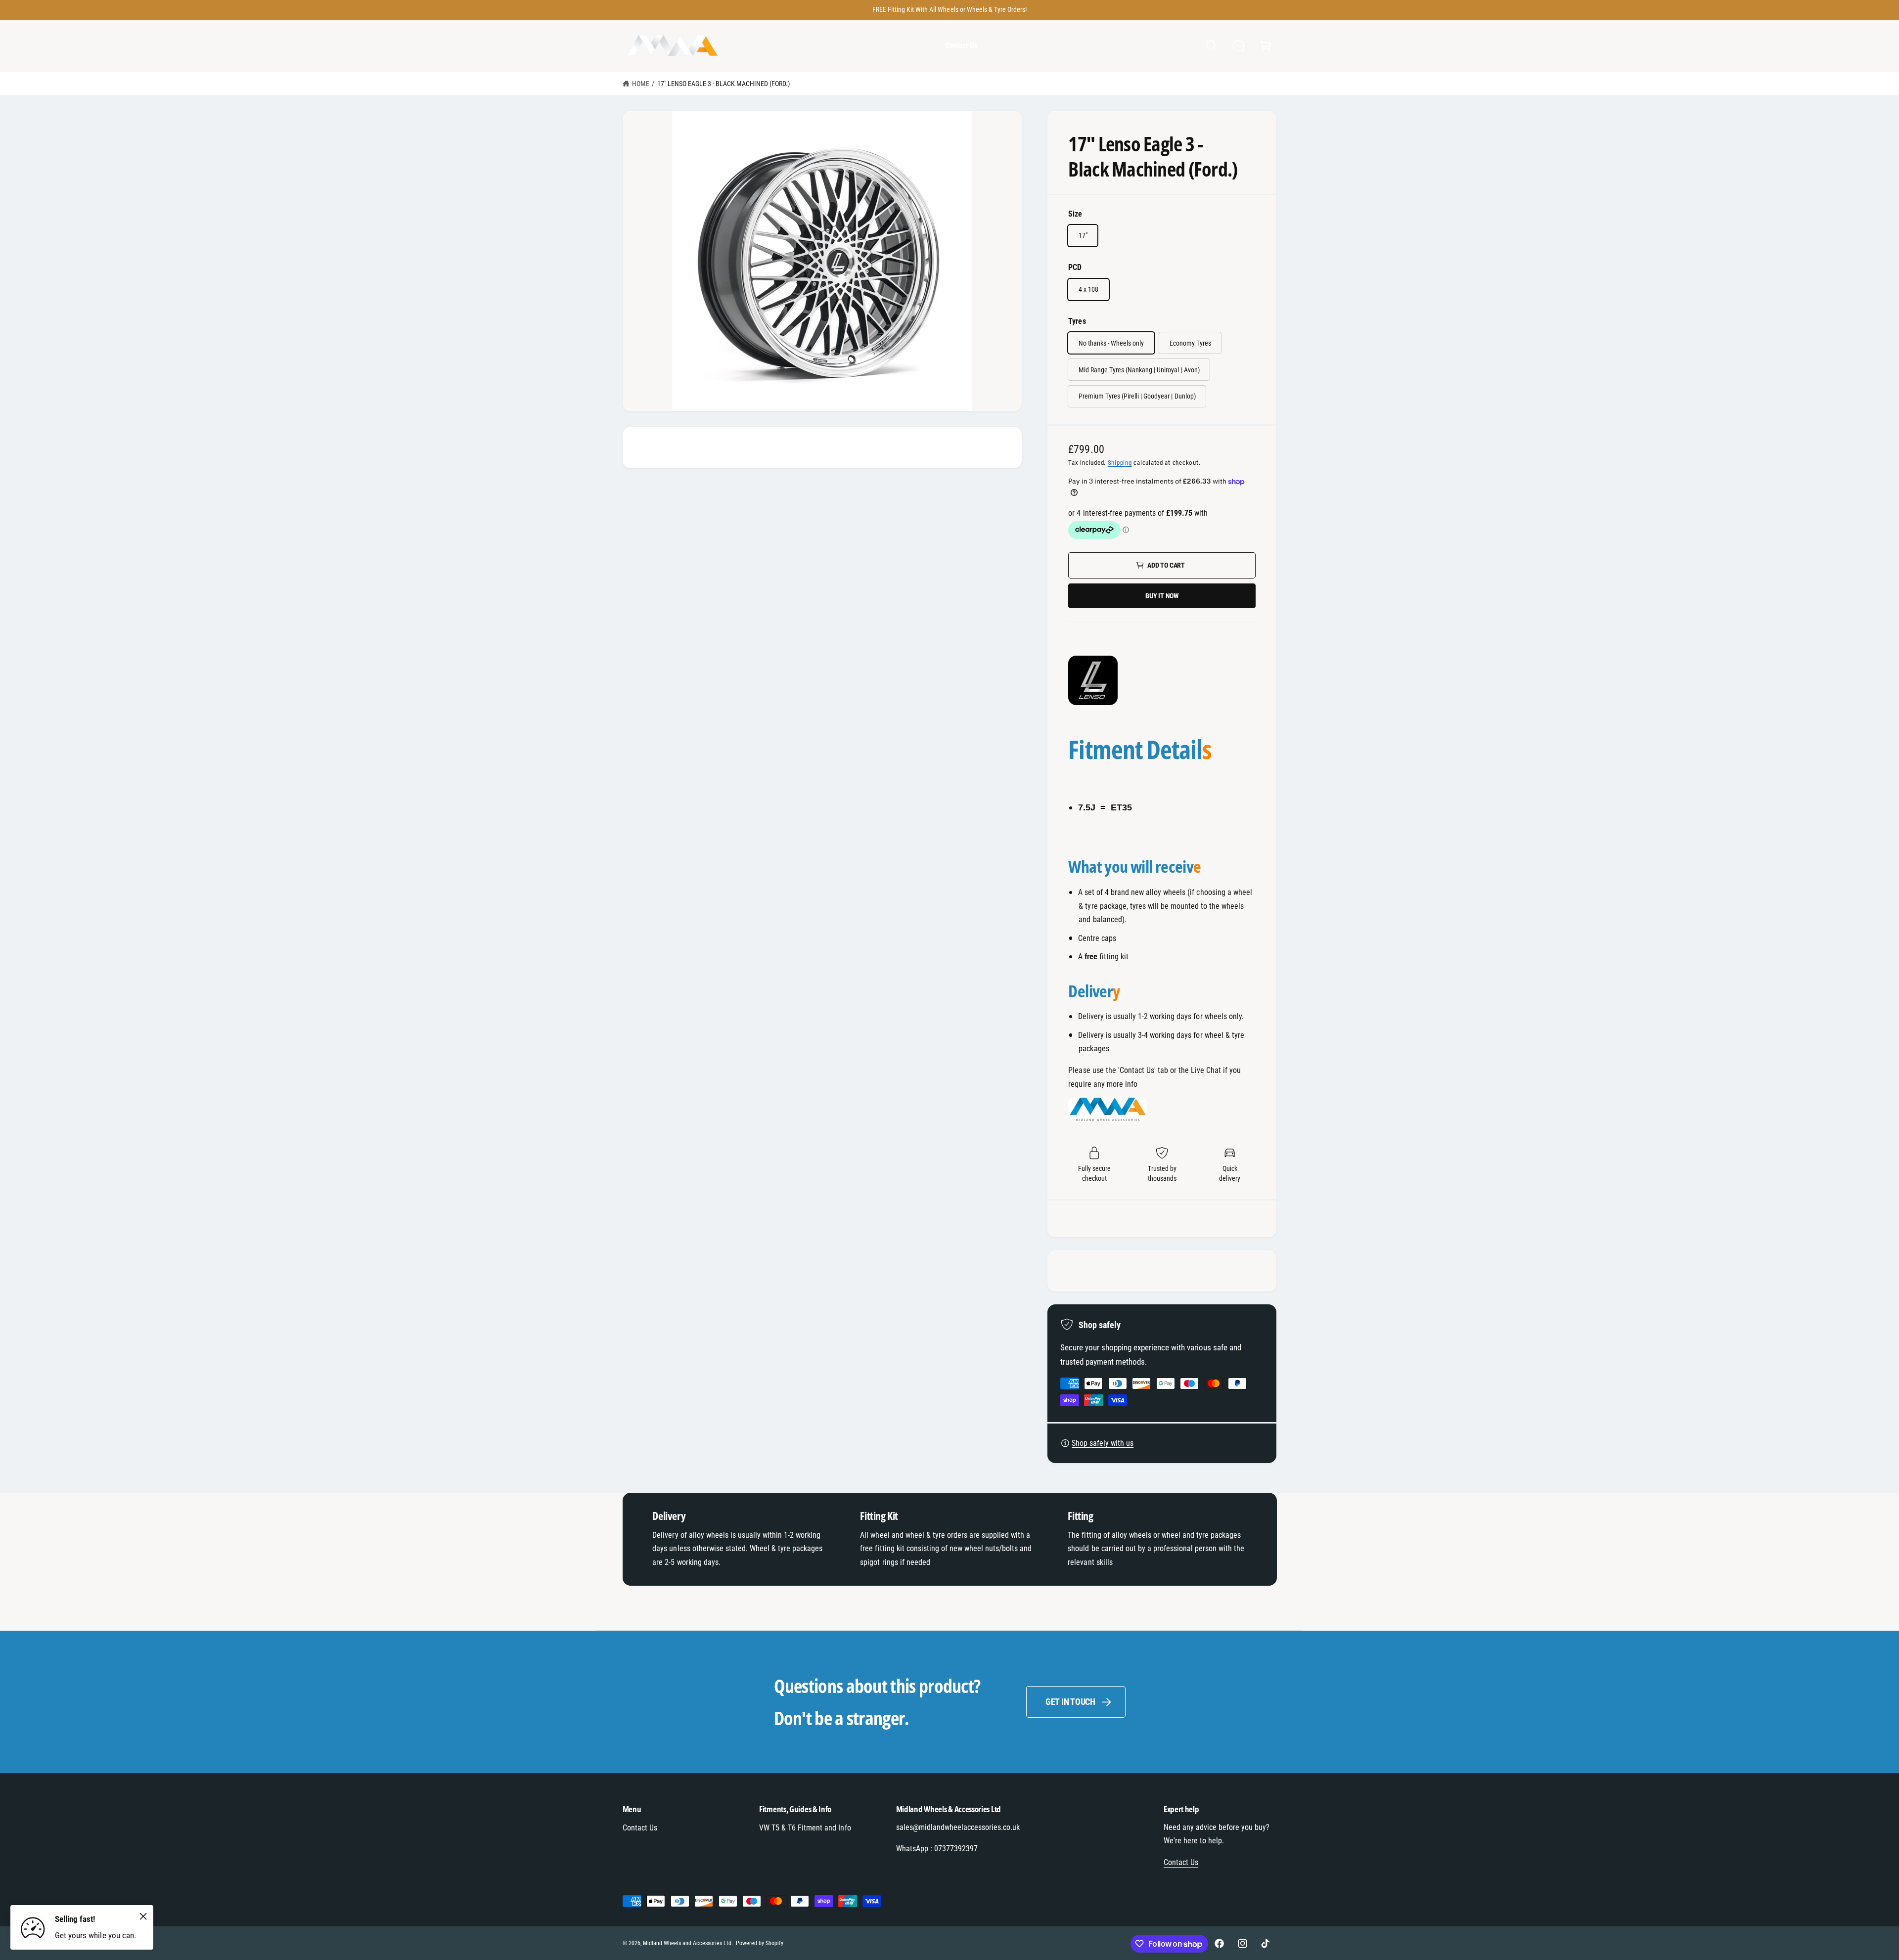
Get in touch (1070, 1702)
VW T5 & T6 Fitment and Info (805, 1828)
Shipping (1120, 463)
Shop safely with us (1103, 1443)
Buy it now (1162, 596)
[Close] (143, 1916)
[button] (1211, 46)
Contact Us (640, 1828)
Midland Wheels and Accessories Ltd (687, 1943)
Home (641, 84)
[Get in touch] (1239, 46)
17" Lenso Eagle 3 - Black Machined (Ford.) (724, 84)
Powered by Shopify (760, 1943)
